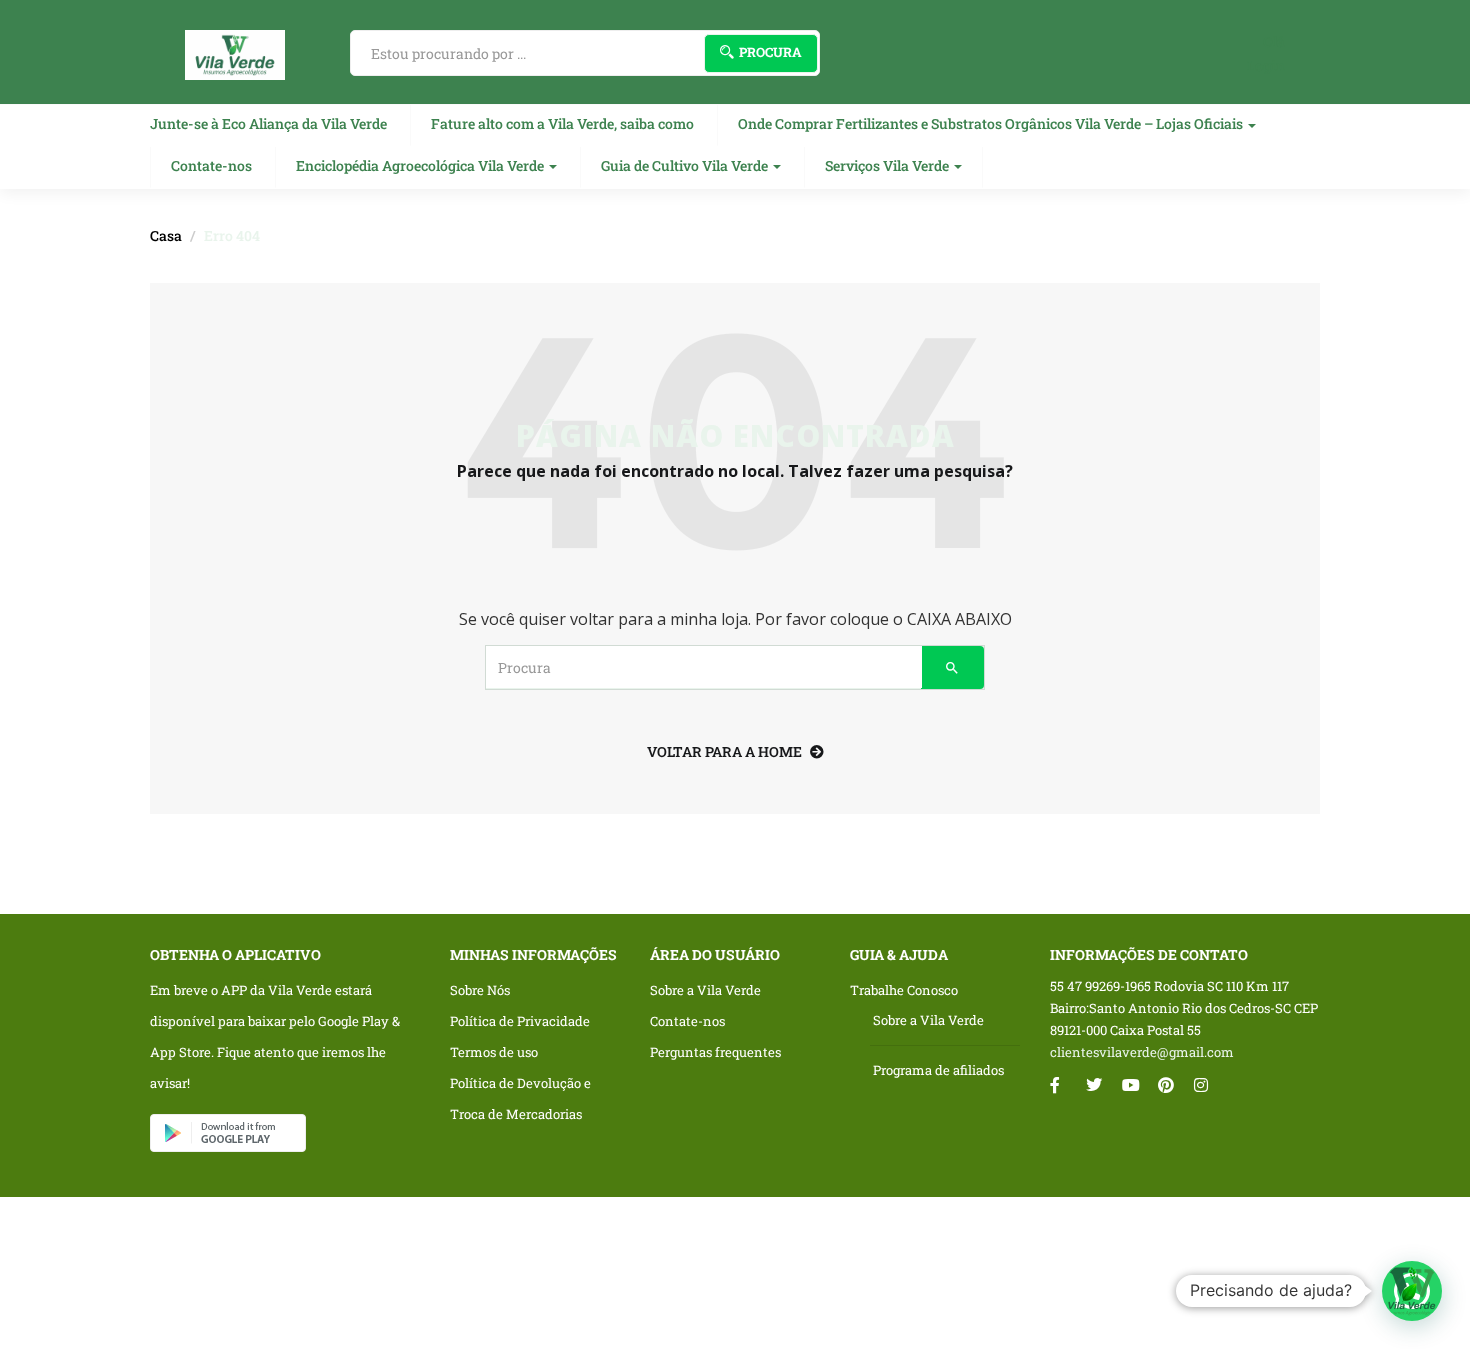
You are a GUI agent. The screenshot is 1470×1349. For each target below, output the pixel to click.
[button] (1412, 1291)
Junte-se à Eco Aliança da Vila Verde (268, 123)
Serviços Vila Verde (888, 165)
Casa (166, 235)
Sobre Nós (480, 990)
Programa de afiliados (938, 1070)
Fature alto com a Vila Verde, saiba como (562, 123)
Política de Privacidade (520, 1021)
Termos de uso (494, 1052)
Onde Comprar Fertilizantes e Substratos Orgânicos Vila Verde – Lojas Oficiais (992, 123)
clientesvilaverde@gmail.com (1142, 1052)
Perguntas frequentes (715, 1052)
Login (1266, 65)
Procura (770, 52)
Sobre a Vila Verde (705, 990)
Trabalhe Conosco (904, 990)
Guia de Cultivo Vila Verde (686, 165)
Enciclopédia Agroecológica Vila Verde (421, 165)
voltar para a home (724, 751)
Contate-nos (211, 165)
